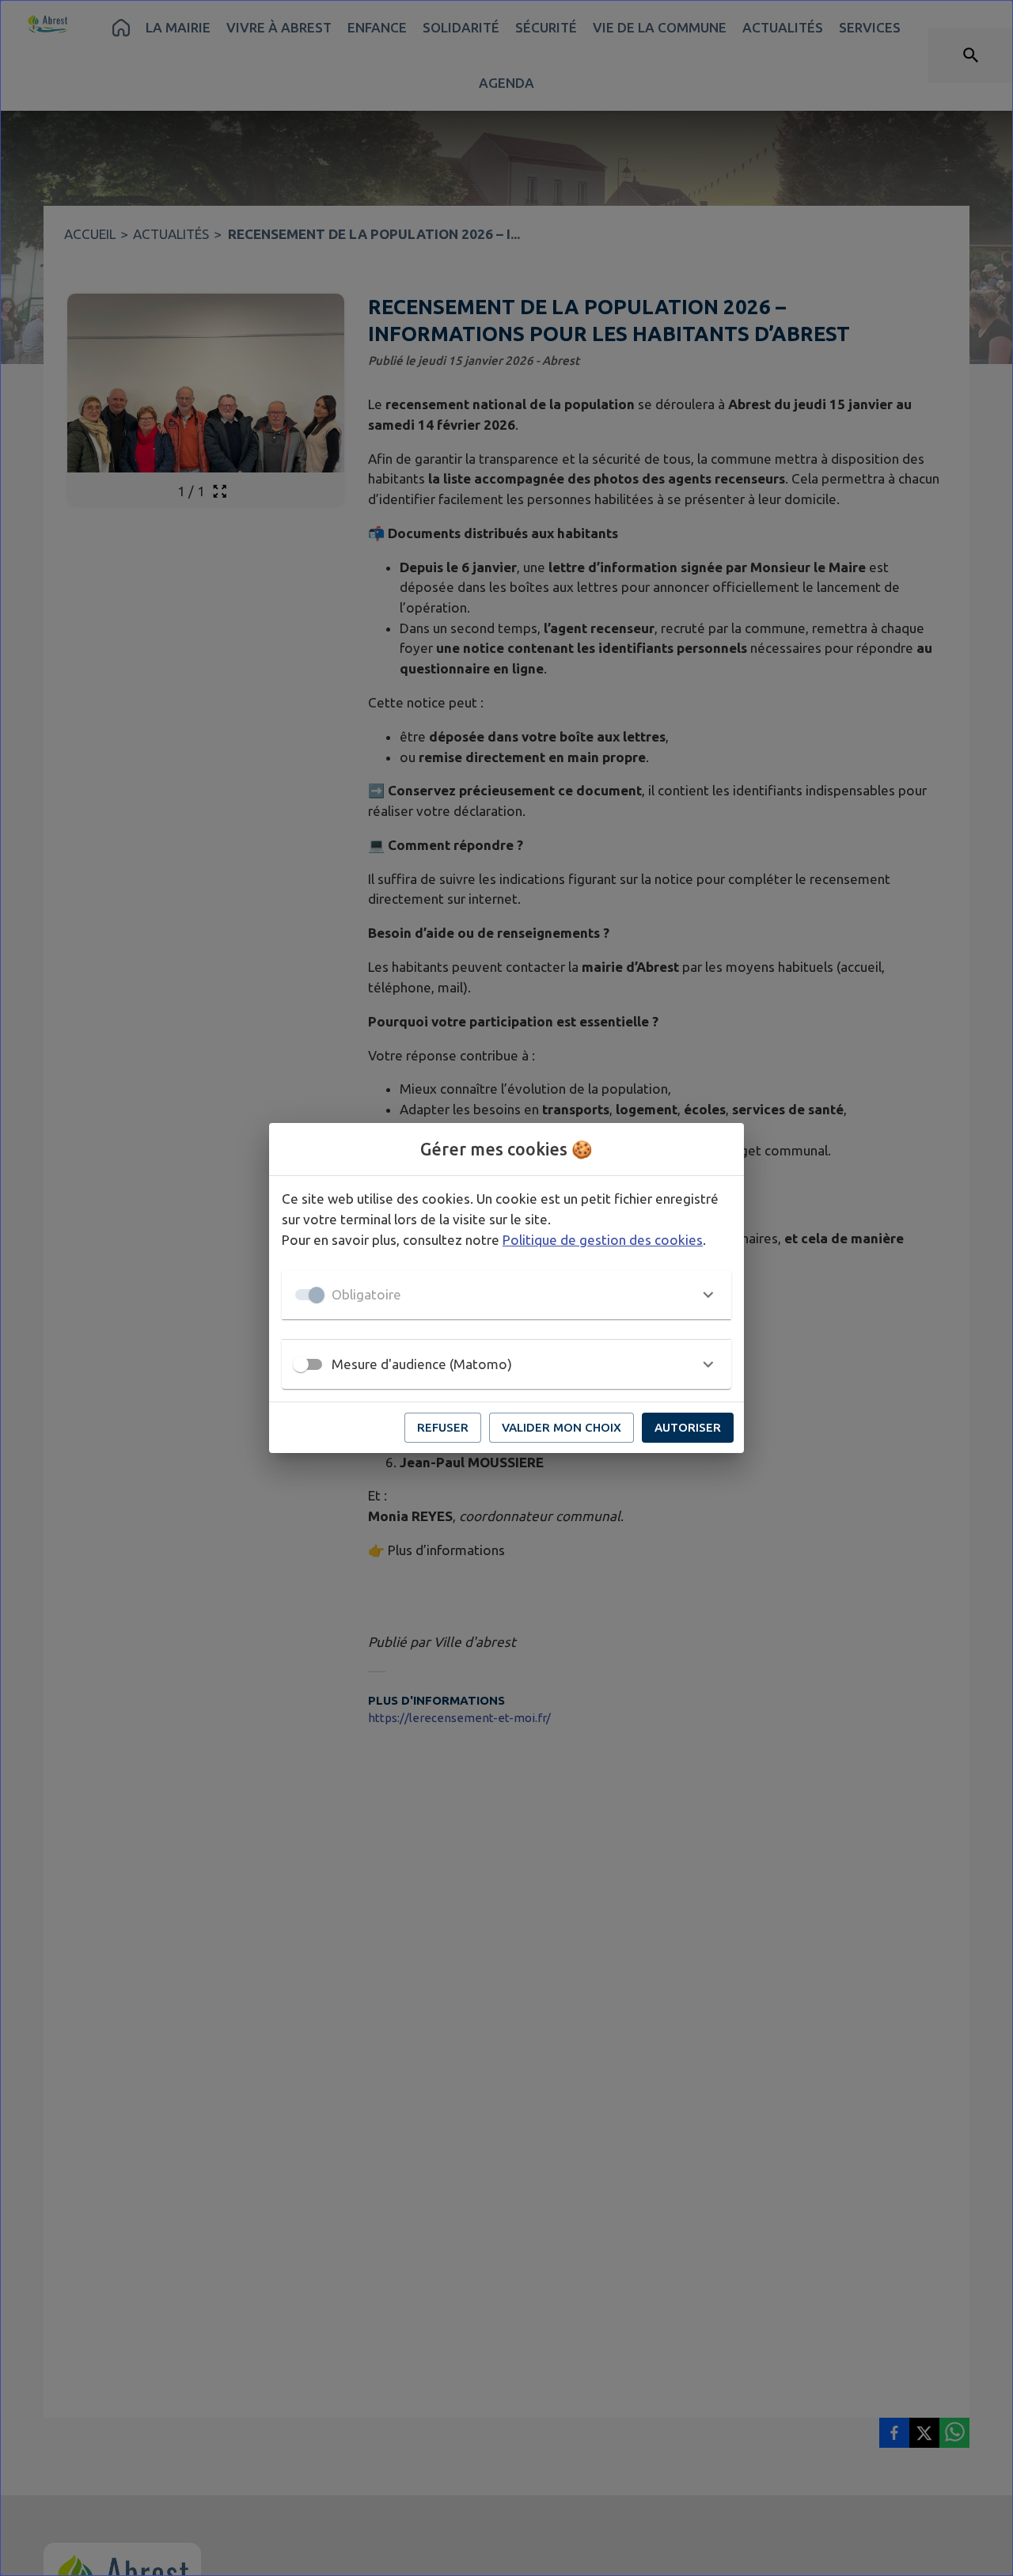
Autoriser (688, 1427)
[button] (506, 1295)
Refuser (443, 1427)
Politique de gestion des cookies (603, 1240)
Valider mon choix (562, 1427)
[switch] (301, 1364)
